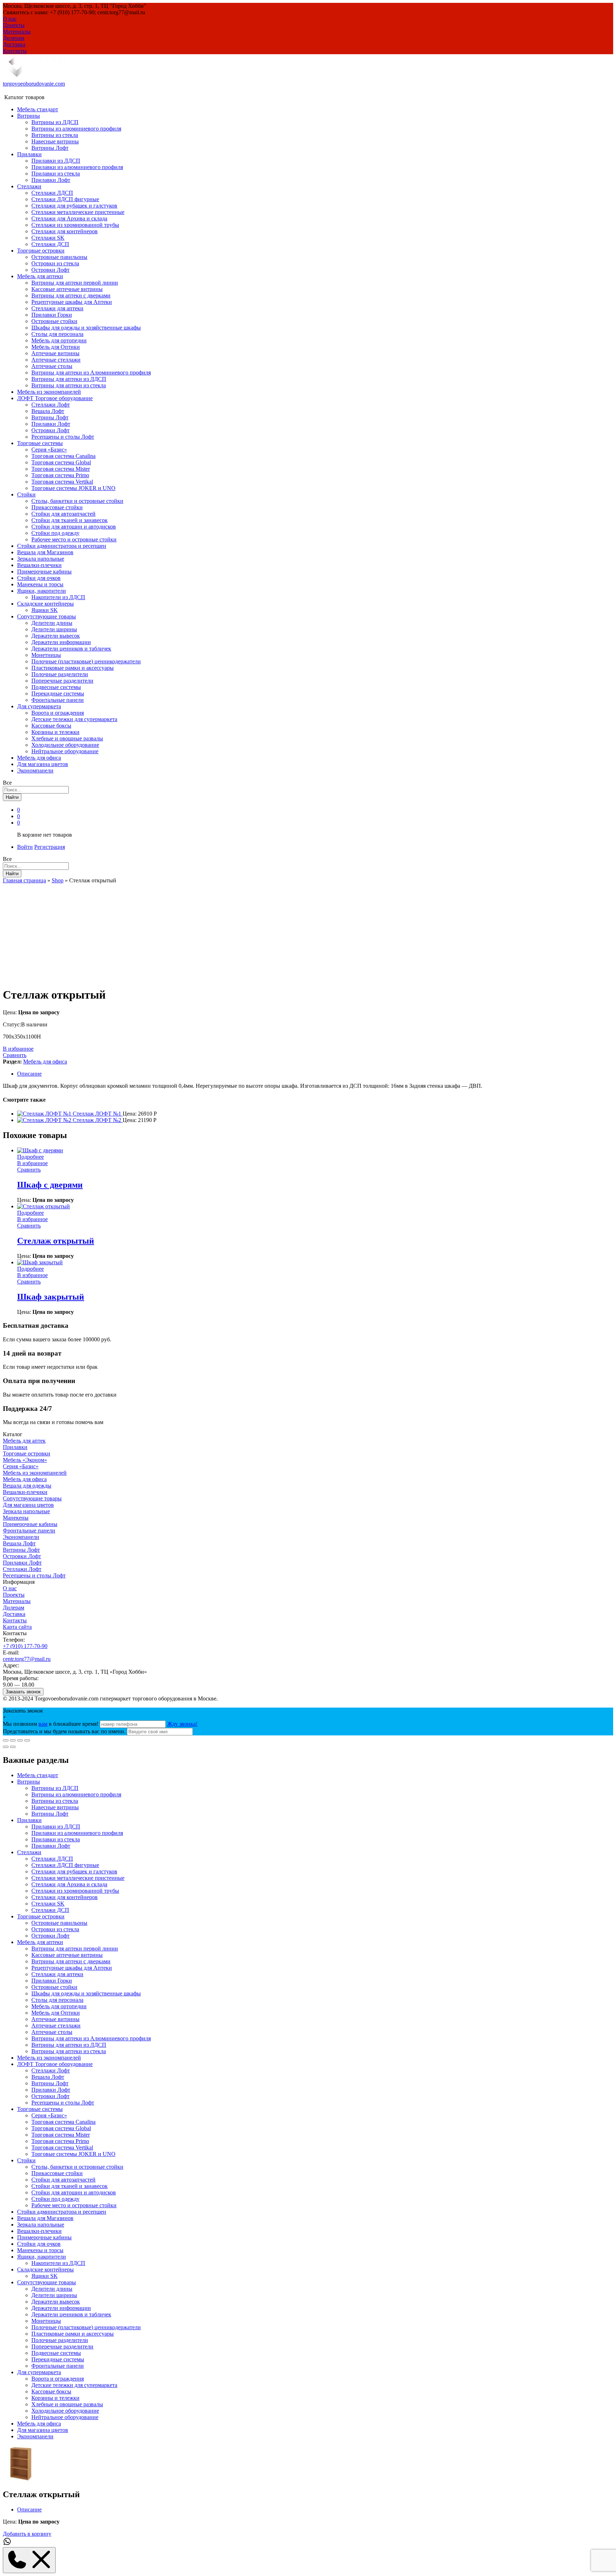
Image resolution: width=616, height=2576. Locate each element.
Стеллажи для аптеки (57, 308)
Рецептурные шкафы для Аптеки (72, 302)
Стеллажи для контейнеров (65, 231)
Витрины (29, 1782)
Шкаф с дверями (50, 1185)
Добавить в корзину (27, 2534)
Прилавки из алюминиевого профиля (77, 167)
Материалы (17, 32)
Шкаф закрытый (51, 1297)
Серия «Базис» (49, 450)
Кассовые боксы (51, 726)
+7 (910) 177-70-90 (25, 1646)
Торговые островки (27, 1453)
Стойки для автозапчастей (63, 514)
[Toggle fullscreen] (20, 1740)
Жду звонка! (182, 1724)
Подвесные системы (56, 687)
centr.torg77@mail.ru (27, 1659)
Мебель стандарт (38, 109)
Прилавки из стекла (56, 174)
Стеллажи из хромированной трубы (75, 225)
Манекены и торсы (40, 584)
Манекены (16, 1518)
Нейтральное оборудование (65, 751)
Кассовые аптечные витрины (67, 289)
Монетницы (46, 655)
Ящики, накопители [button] (42, 591)
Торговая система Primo (60, 475)
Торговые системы (40, 2109)
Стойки (26, 2160)
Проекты (14, 25)
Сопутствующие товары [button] (47, 616)
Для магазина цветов (43, 764)
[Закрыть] (6, 1740)
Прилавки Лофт (51, 180)
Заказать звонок (23, 1692)
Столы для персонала (57, 334)
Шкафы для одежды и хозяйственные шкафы (86, 328)
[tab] (315, 1074)
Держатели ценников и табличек (71, 649)
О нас (10, 19)
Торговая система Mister (61, 469)
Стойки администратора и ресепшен (62, 546)
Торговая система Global (61, 462)
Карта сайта (17, 1627)
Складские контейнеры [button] (45, 604)
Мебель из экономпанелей (49, 392)
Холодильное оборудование (65, 745)
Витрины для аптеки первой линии (75, 283)
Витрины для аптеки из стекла (69, 385)
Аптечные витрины (55, 353)
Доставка (14, 44)
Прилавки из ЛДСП (56, 161)
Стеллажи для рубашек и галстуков (74, 206)
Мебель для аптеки (40, 1942)
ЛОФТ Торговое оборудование (55, 2064)
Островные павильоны (59, 257)
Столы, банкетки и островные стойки (77, 501)
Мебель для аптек (24, 1441)
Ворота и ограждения (58, 713)
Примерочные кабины (44, 572)
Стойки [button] (26, 494)
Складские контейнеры (45, 2269)
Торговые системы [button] (40, 443)
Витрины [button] (29, 116)
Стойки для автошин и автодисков (74, 527)
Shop (58, 880)
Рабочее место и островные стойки (74, 539)
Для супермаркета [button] (39, 706)
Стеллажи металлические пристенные (78, 212)
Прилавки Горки (52, 315)
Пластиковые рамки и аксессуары (73, 668)
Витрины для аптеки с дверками (71, 295)
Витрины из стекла (55, 135)
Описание (29, 1074)
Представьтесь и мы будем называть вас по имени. (64, 1731)
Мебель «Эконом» (25, 1460)
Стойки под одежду (55, 533)
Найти (12, 797)
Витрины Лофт (50, 148)
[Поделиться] (13, 1740)
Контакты (15, 51)
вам (43, 1724)
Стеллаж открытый (56, 1241)
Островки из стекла (55, 263)
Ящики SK (45, 610)
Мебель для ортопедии (59, 340)
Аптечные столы (52, 366)
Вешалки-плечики (39, 565)
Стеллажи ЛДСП (52, 193)
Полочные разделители (60, 674)
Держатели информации (61, 642)
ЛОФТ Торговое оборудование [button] (55, 398)
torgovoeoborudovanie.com (34, 84)
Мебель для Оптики (56, 347)
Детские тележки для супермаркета (74, 719)
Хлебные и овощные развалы (67, 738)
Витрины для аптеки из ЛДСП (69, 379)
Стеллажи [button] (29, 186)
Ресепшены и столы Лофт (63, 437)
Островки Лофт (50, 270)
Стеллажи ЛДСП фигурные (65, 199)
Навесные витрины (55, 141)
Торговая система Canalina (63, 456)
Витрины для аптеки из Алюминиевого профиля (91, 373)
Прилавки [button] (29, 154)
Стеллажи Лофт (51, 405)
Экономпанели (35, 771)
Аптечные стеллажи (56, 360)
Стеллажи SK (48, 238)
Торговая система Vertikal (62, 482)
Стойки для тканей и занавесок (70, 520)
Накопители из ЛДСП (58, 597)
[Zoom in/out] (27, 1740)
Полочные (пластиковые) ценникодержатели (86, 661)
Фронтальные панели (58, 700)
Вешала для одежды (27, 1486)
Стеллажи (29, 1852)
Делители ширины (54, 629)
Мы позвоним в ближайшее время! (51, 1724)
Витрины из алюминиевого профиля (76, 129)
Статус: (12, 1024)
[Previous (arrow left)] (6, 1747)
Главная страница (24, 880)
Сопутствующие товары (32, 1498)
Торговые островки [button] (41, 251)
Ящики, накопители (42, 2257)
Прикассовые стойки (57, 507)
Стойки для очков (39, 578)
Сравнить (15, 1055)
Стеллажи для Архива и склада (69, 218)
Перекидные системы (58, 693)
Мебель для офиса (39, 758)
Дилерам (14, 38)
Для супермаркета (39, 2372)
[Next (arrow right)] (13, 1747)
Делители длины (52, 623)
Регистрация (50, 847)
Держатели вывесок (56, 636)
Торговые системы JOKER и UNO (73, 488)
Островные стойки (54, 321)
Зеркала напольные (41, 559)
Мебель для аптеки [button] (40, 276)
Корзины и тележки (55, 732)
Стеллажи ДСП (50, 244)
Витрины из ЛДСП (55, 122)
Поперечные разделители (62, 681)
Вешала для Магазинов (45, 552)
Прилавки (15, 1447)
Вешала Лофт (48, 411)
